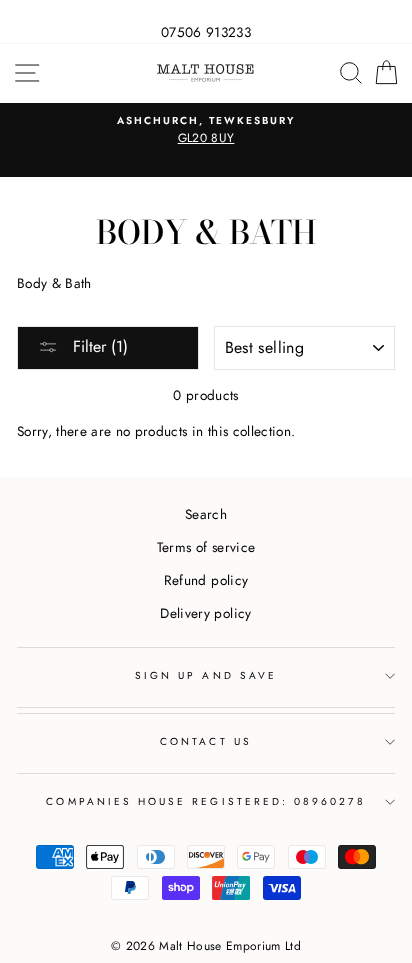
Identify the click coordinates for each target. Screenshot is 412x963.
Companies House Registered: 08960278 (205, 801)
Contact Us (206, 741)
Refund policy (206, 580)
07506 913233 (206, 32)
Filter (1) (98, 346)
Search (206, 514)
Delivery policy (205, 613)
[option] (206, 131)
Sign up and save (206, 675)
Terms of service (206, 547)
